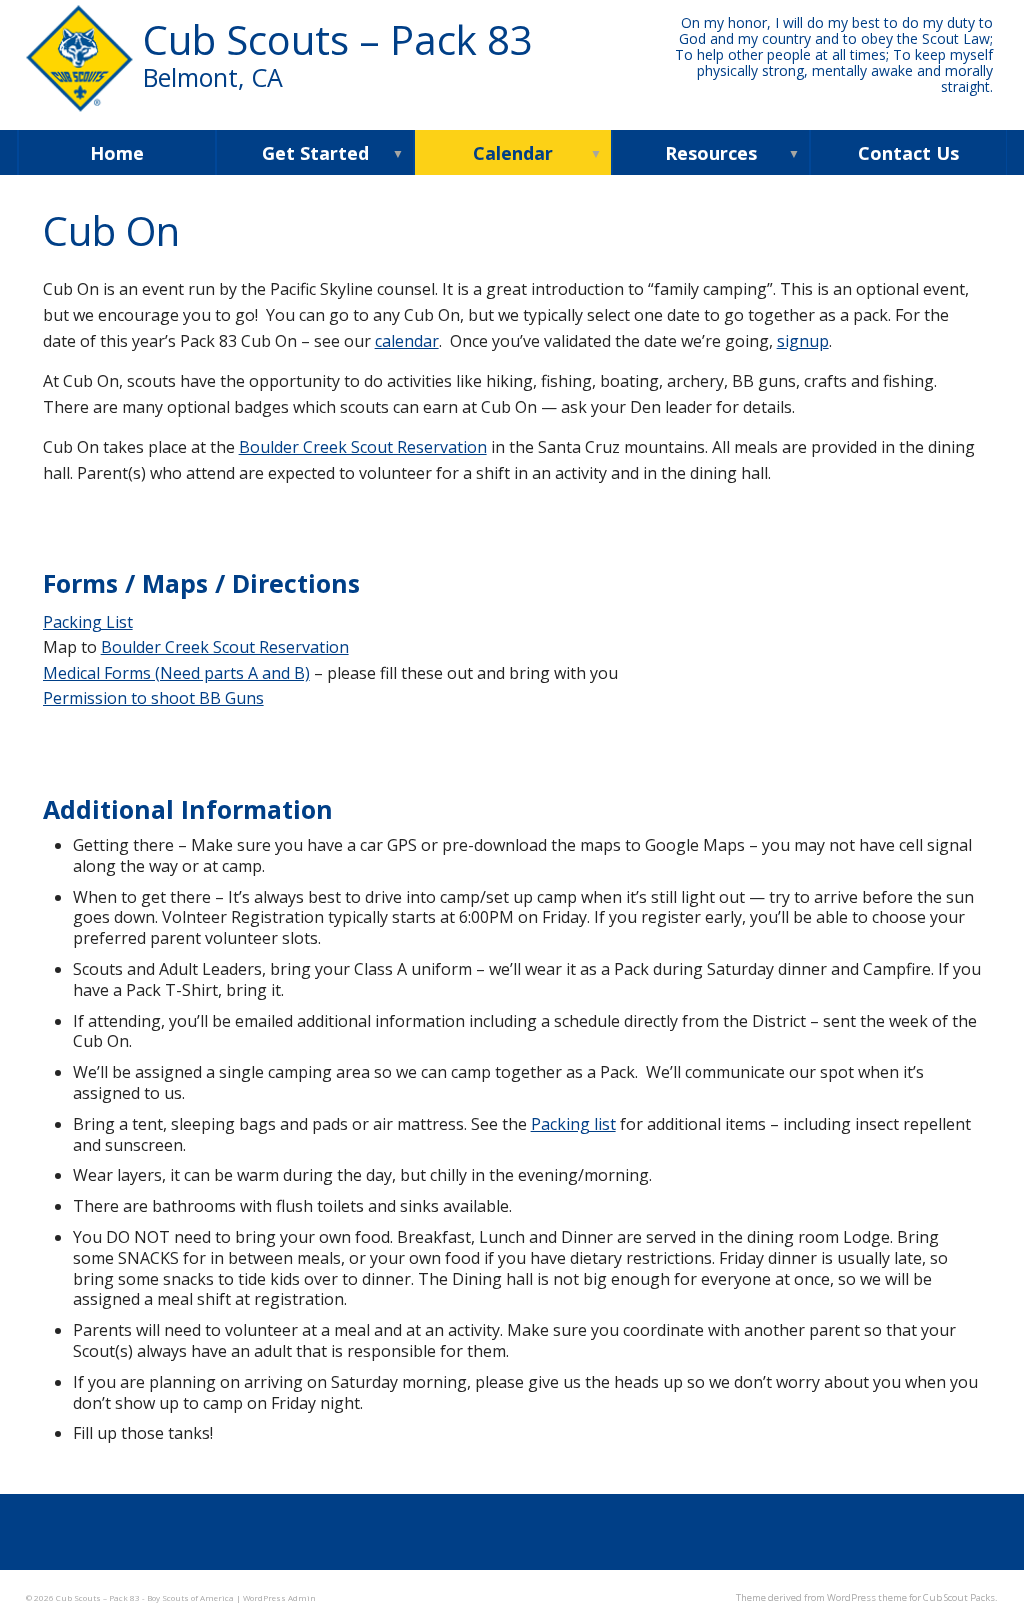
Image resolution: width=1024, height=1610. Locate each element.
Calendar (513, 153)
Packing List (88, 622)
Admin (279, 1597)
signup (803, 341)
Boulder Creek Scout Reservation (363, 447)
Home (117, 153)
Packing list (573, 1124)
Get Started (315, 153)
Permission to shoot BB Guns (153, 698)
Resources (711, 153)
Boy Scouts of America (190, 1597)
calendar (407, 341)
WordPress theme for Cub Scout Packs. (912, 1597)
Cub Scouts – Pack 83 (338, 53)
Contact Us (908, 153)
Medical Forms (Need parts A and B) (176, 673)
